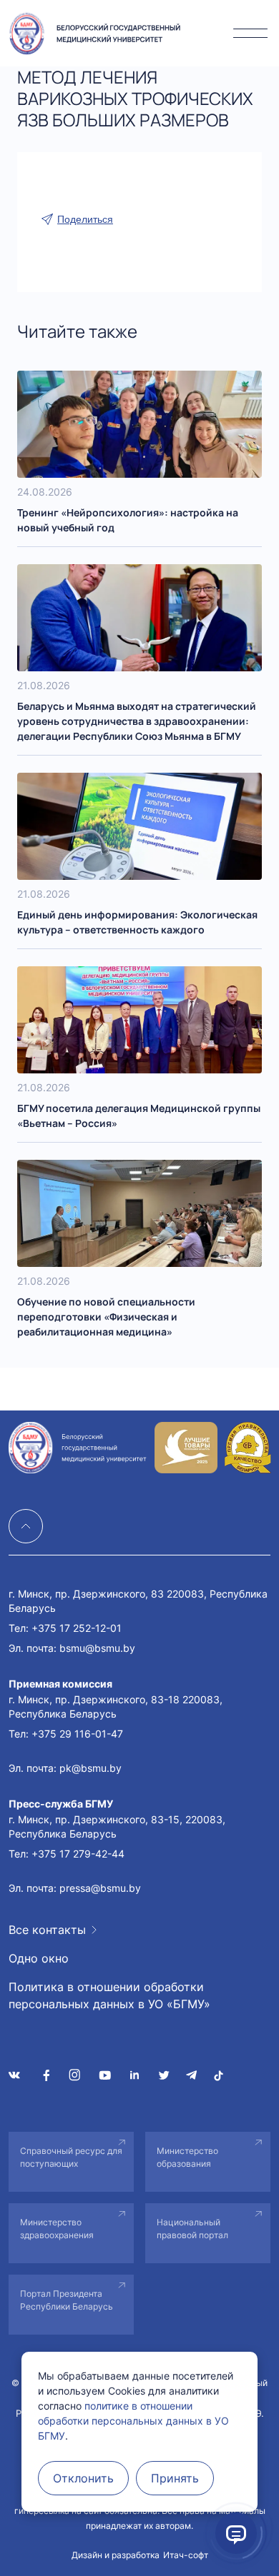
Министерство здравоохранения (57, 2229)
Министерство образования (187, 2157)
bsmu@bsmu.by (97, 1648)
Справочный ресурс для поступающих (71, 2157)
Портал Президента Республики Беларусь (67, 2300)
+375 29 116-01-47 (77, 1734)
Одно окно (39, 1958)
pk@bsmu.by (90, 1768)
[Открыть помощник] (236, 2533)
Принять (175, 2478)
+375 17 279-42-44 (78, 1854)
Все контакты (47, 1930)
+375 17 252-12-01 (77, 1628)
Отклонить (83, 2478)
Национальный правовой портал (192, 2229)
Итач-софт (186, 2555)
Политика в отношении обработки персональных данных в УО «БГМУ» (109, 1995)
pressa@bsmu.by (100, 1888)
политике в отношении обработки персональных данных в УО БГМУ (133, 2421)
